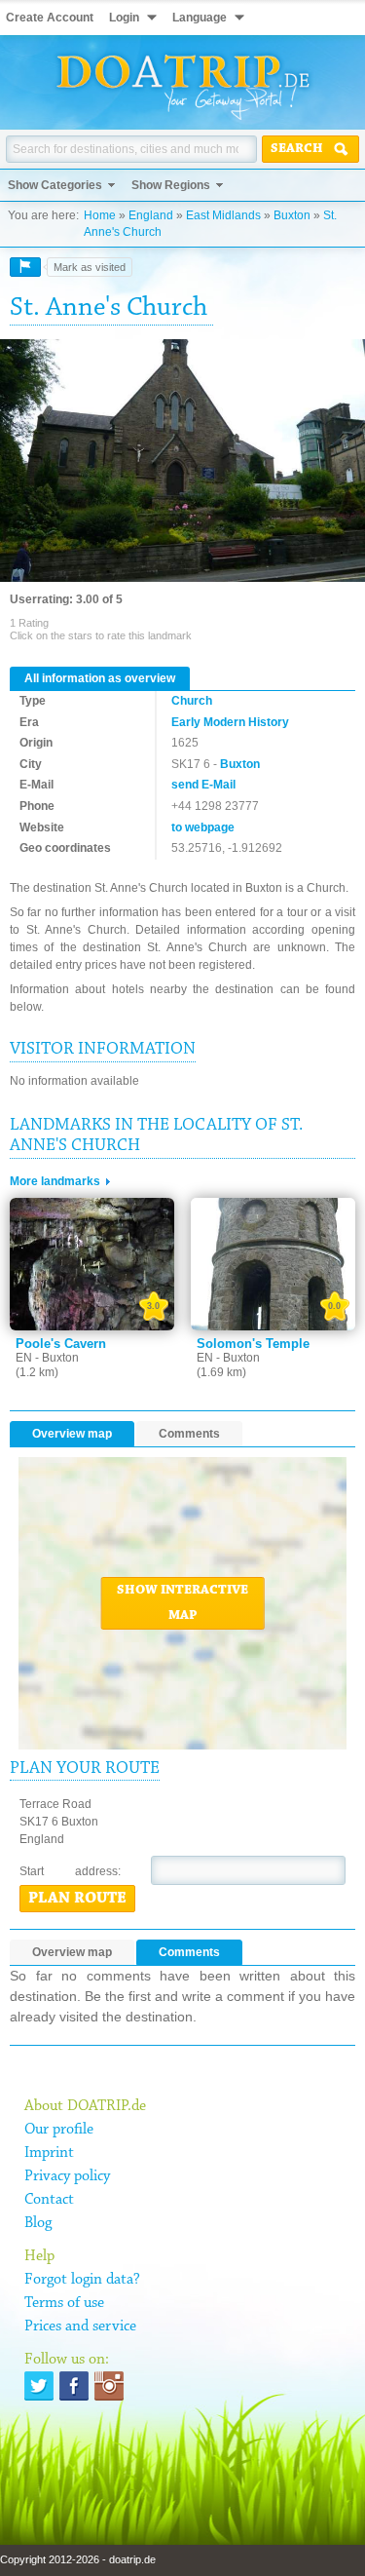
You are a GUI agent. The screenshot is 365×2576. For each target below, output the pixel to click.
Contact (49, 2200)
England (151, 215)
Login (124, 18)
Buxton (292, 215)
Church (192, 701)
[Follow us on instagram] (109, 2386)
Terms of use (64, 2303)
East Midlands (223, 215)
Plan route (77, 1899)
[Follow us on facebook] (74, 2386)
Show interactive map (182, 1603)
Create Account (50, 18)
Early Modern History (230, 722)
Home (100, 215)
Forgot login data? (82, 2280)
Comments (189, 1434)
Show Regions (171, 185)
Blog (38, 2223)
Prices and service (80, 2326)
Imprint (49, 2153)
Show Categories (55, 185)
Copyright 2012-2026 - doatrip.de (78, 2559)
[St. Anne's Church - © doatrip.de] (182, 462)
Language (200, 18)
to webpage (203, 827)
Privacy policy (67, 2176)
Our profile (59, 2130)
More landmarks (55, 1181)
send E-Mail (203, 785)
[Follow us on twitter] (39, 2386)
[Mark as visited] (25, 267)
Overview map (72, 1434)
